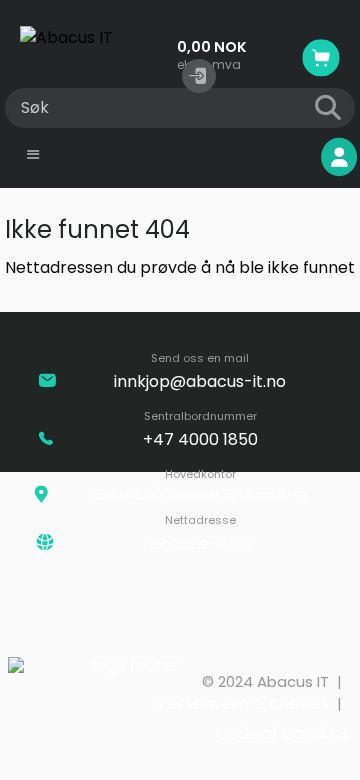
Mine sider (258, 157)
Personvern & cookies (243, 703)
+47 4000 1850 (200, 439)
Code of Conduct (283, 733)
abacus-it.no (200, 543)
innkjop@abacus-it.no (200, 381)
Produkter (85, 157)
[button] (199, 76)
